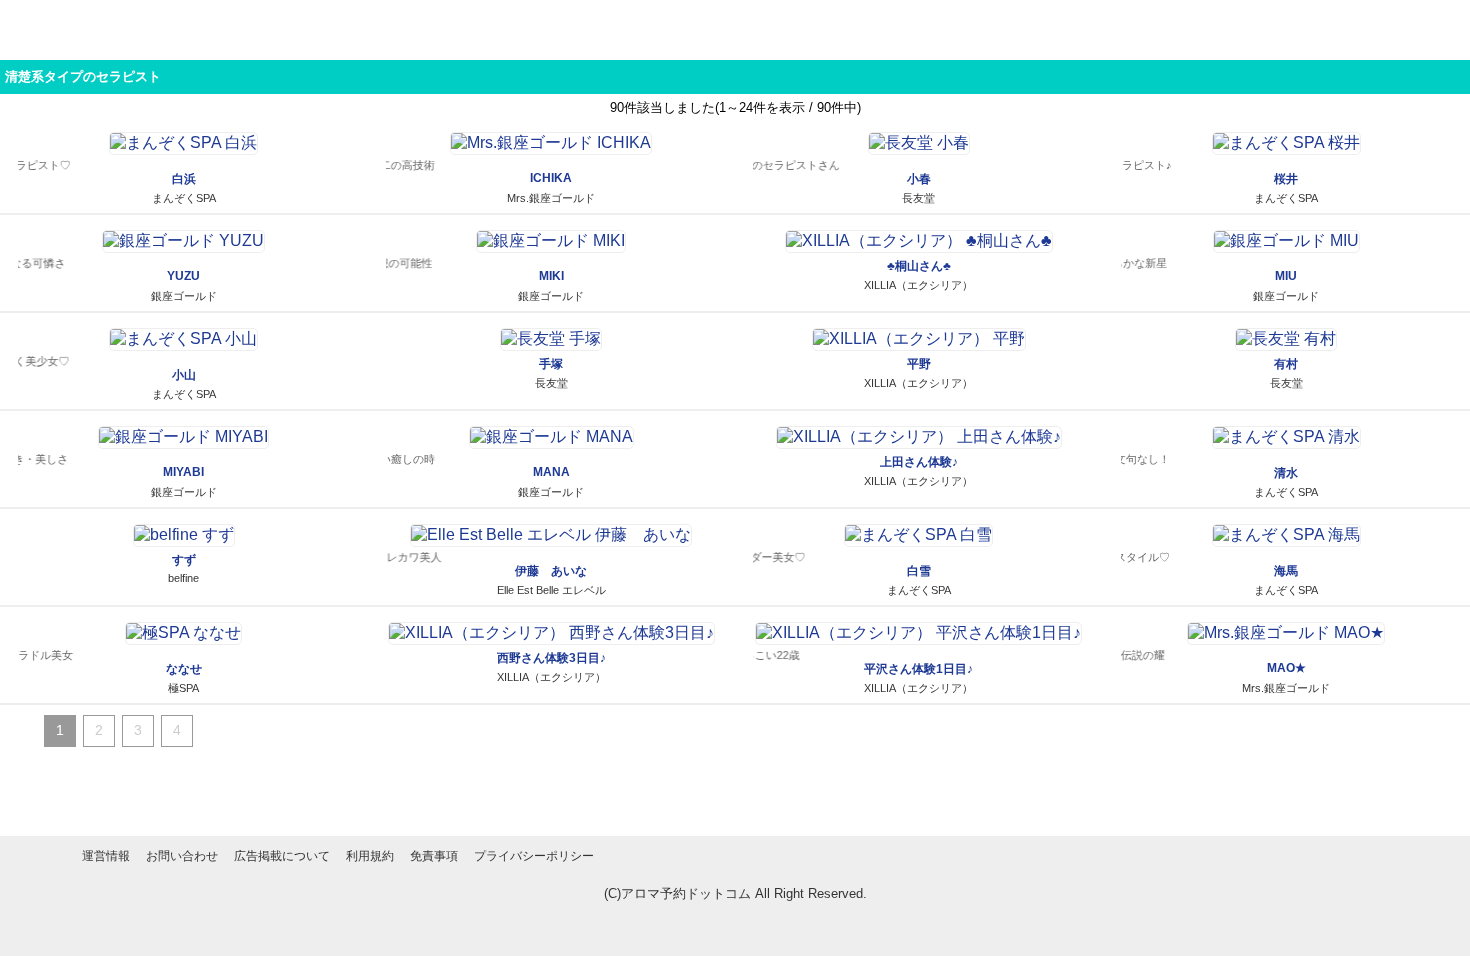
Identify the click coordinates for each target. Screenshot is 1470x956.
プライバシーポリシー (534, 856)
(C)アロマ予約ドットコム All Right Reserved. (735, 893)
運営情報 (106, 856)
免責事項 (434, 856)
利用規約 (370, 856)
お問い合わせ (182, 856)
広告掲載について (282, 856)
